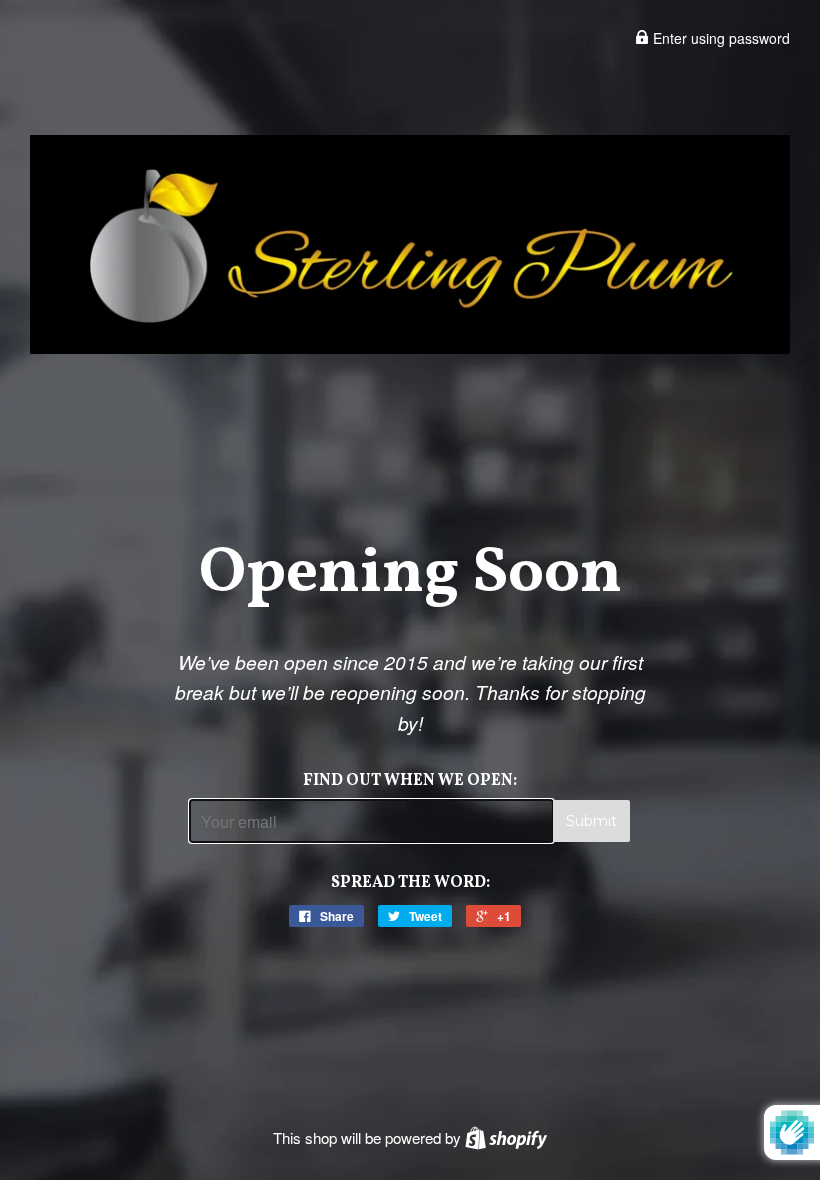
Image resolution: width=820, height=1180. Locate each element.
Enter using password (719, 38)
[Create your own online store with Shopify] (506, 1137)
